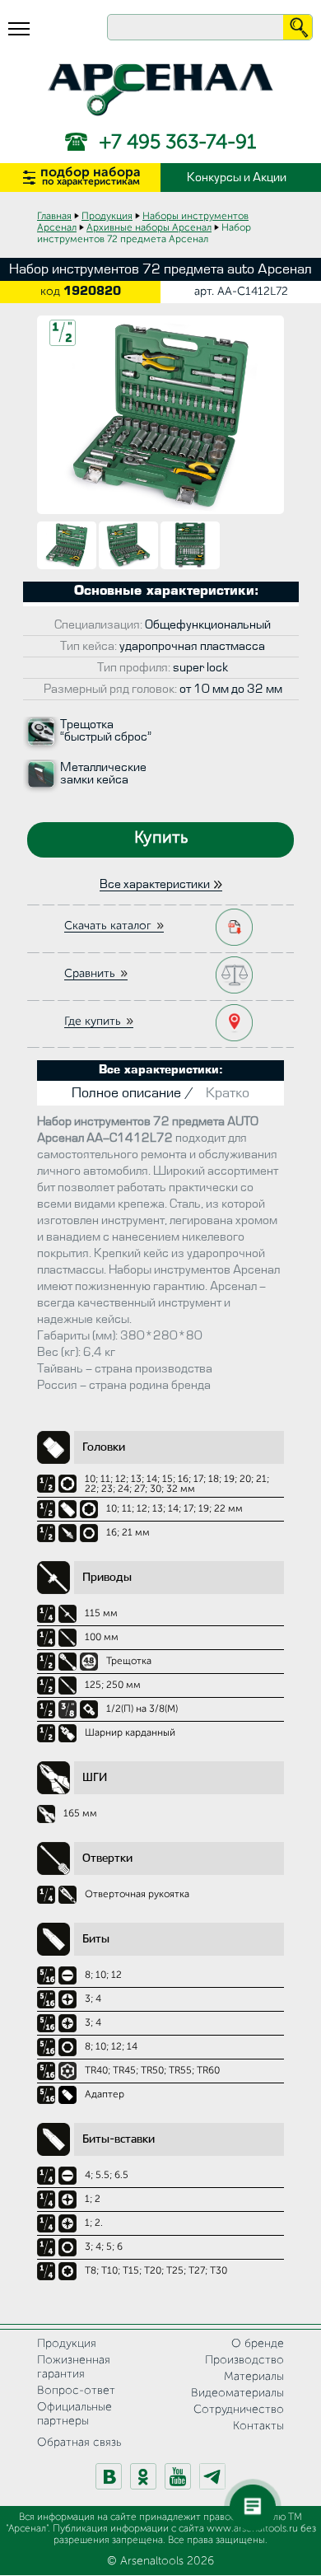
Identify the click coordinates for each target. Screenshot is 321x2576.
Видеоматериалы (237, 2393)
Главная (54, 217)
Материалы (254, 2377)
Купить (161, 839)
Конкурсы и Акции (237, 178)
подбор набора (91, 177)
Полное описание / (133, 1093)
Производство (244, 2360)
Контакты (258, 2426)
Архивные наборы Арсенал (149, 228)
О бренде (258, 2344)
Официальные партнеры (74, 2414)
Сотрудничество (239, 2410)
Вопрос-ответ (76, 2391)
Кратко (228, 1093)
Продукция (107, 217)
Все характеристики (155, 884)
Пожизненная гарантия (74, 2367)
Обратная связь (79, 2443)
